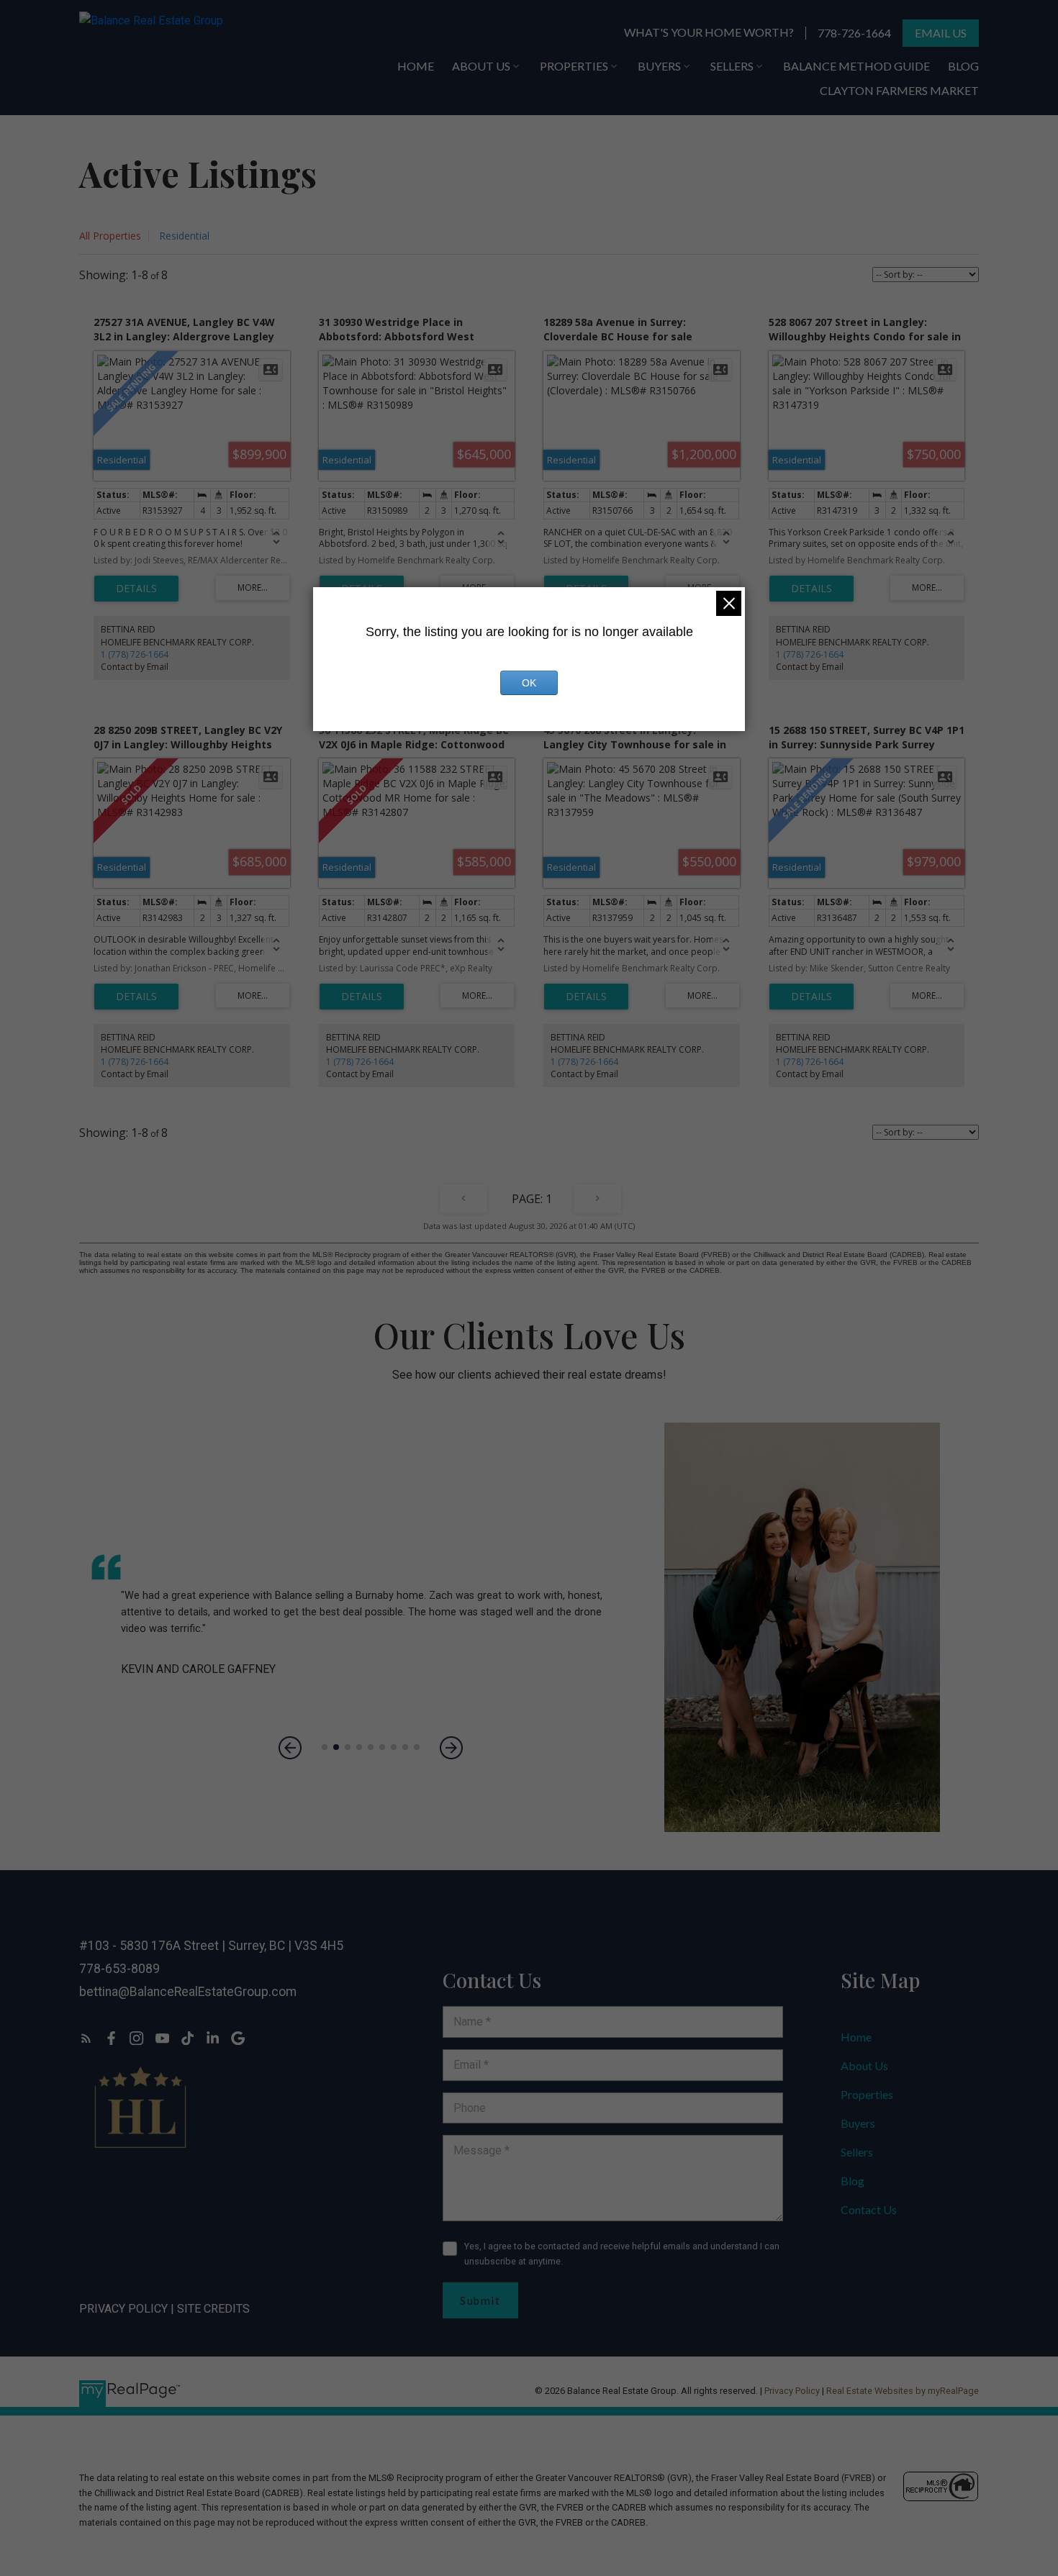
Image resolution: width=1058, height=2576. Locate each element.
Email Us (941, 33)
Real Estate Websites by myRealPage (903, 2391)
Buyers (858, 2123)
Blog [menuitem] (963, 66)
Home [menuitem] (416, 66)
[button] (709, 33)
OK (529, 683)
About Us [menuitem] (481, 66)
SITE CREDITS (213, 2309)
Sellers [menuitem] (732, 66)
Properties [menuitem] (574, 66)
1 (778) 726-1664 (135, 654)
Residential (184, 236)
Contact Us (869, 2209)
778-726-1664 (854, 33)
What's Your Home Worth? (709, 32)
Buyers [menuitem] (659, 66)
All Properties (110, 236)
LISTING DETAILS (136, 589)
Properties (867, 2094)
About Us (864, 2065)
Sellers (857, 2152)
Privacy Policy (123, 2309)
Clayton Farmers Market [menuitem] (899, 90)
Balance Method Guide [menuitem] (856, 66)
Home (856, 2037)
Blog (853, 2181)
